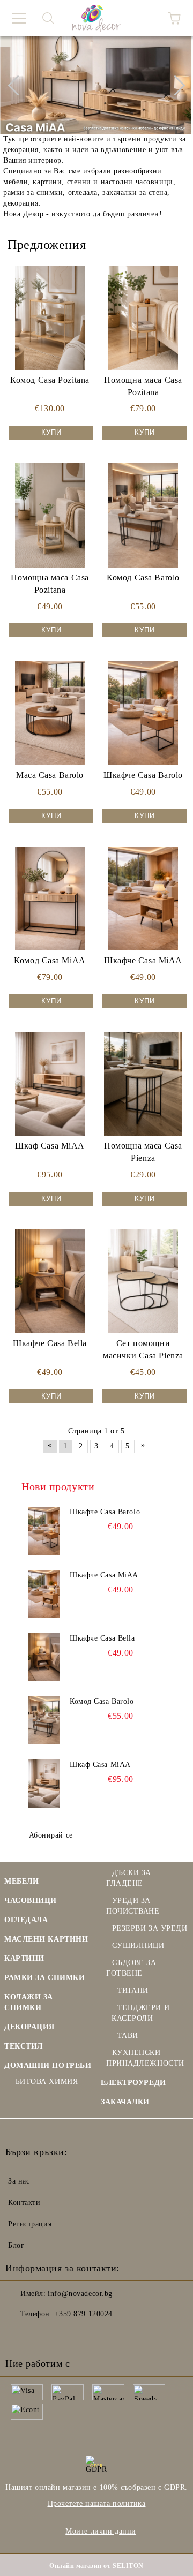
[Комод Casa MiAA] (50, 898)
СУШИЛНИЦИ (138, 1946)
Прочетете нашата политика (97, 2503)
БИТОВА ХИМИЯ (47, 2082)
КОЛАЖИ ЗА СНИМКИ (29, 2002)
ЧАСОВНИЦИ (31, 1901)
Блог (16, 2245)
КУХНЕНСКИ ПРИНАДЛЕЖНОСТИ (145, 2058)
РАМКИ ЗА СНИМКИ (44, 1978)
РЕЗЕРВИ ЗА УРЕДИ (150, 1928)
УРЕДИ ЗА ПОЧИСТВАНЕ (133, 1906)
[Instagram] (43, 2336)
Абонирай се (51, 1835)
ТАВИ (128, 2035)
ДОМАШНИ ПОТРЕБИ (48, 2065)
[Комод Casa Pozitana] (50, 318)
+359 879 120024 (83, 2314)
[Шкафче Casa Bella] (50, 1281)
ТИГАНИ (133, 1990)
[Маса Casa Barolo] (50, 713)
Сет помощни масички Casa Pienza (143, 1349)
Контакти (24, 2203)
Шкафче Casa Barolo (143, 775)
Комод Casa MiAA (50, 960)
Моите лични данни (101, 2531)
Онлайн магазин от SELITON (96, 2566)
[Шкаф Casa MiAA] (50, 1084)
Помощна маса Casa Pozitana (143, 386)
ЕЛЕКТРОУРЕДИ (133, 2083)
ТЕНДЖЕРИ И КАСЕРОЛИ (140, 2013)
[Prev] (18, 85)
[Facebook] (19, 2336)
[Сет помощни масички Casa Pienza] (143, 1281)
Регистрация (30, 2224)
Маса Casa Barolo (50, 775)
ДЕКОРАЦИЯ (29, 2027)
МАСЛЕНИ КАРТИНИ (46, 1939)
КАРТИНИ (24, 1958)
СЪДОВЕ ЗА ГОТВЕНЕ (131, 1968)
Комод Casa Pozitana (50, 380)
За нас (19, 2181)
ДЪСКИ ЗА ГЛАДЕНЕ (129, 1878)
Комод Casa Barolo (143, 577)
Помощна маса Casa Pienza (143, 1152)
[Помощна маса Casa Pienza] (143, 1084)
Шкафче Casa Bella (50, 1343)
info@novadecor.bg (80, 2294)
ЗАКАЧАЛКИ (125, 2102)
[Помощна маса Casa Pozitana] (143, 318)
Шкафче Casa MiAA (143, 960)
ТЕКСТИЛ (24, 2046)
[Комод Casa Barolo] (143, 515)
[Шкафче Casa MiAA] (143, 898)
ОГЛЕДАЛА (26, 1920)
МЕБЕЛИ (21, 1881)
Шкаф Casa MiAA (50, 1146)
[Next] (175, 85)
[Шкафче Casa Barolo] (143, 713)
